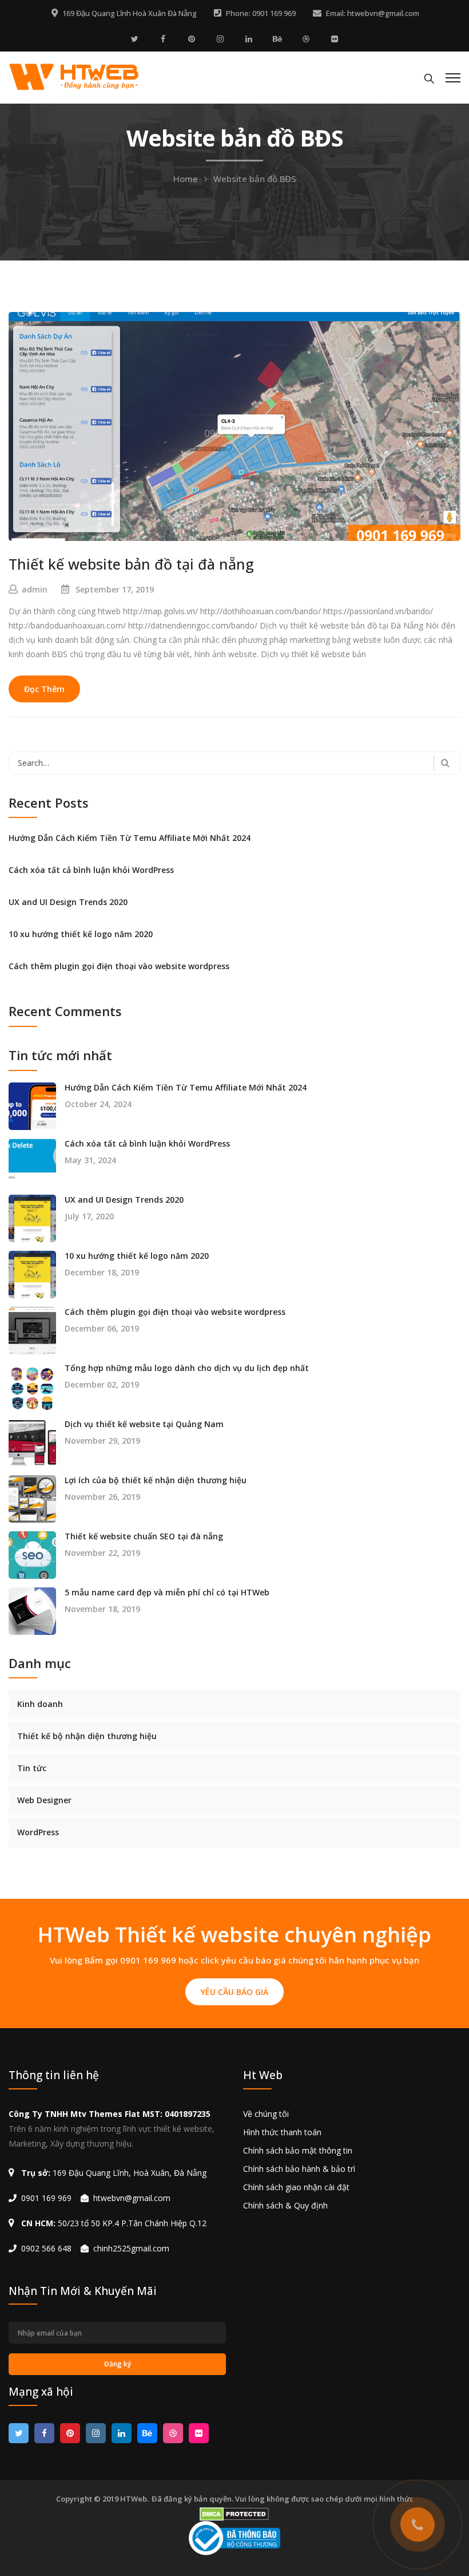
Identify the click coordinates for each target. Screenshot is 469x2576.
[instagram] (220, 39)
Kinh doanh (40, 1704)
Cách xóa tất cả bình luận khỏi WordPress (91, 870)
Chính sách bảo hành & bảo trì (299, 2169)
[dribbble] (306, 39)
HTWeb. (134, 2499)
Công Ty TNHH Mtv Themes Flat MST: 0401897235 (110, 2114)
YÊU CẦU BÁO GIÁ (234, 1992)
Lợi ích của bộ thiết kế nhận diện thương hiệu (156, 1480)
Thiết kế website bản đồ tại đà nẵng (131, 564)
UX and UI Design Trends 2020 (68, 902)
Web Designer (44, 1800)
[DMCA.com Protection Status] (235, 2514)
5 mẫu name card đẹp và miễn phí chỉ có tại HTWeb (167, 1593)
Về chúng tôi (266, 2114)
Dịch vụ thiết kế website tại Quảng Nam (144, 1424)
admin (35, 589)
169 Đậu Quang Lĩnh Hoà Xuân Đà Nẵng (130, 13)
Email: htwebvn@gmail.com (373, 13)
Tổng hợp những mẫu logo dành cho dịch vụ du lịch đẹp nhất (187, 1368)
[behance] (277, 39)
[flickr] (335, 39)
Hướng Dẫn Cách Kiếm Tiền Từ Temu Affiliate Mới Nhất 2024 (130, 838)
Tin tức (32, 1768)
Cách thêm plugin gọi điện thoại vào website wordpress (119, 966)
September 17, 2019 (115, 589)
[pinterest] (192, 39)
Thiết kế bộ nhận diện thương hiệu (87, 1736)
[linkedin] (249, 39)
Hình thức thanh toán (282, 2132)
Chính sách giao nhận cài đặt (296, 2187)
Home (186, 179)
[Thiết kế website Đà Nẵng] (74, 76)
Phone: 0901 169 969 (261, 13)
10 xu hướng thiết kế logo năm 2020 (81, 934)
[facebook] (163, 39)
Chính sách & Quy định (285, 2205)
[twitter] (134, 39)
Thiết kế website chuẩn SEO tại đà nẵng (144, 1536)
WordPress (38, 1832)
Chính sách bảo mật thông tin (298, 2150)
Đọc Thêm (44, 689)
